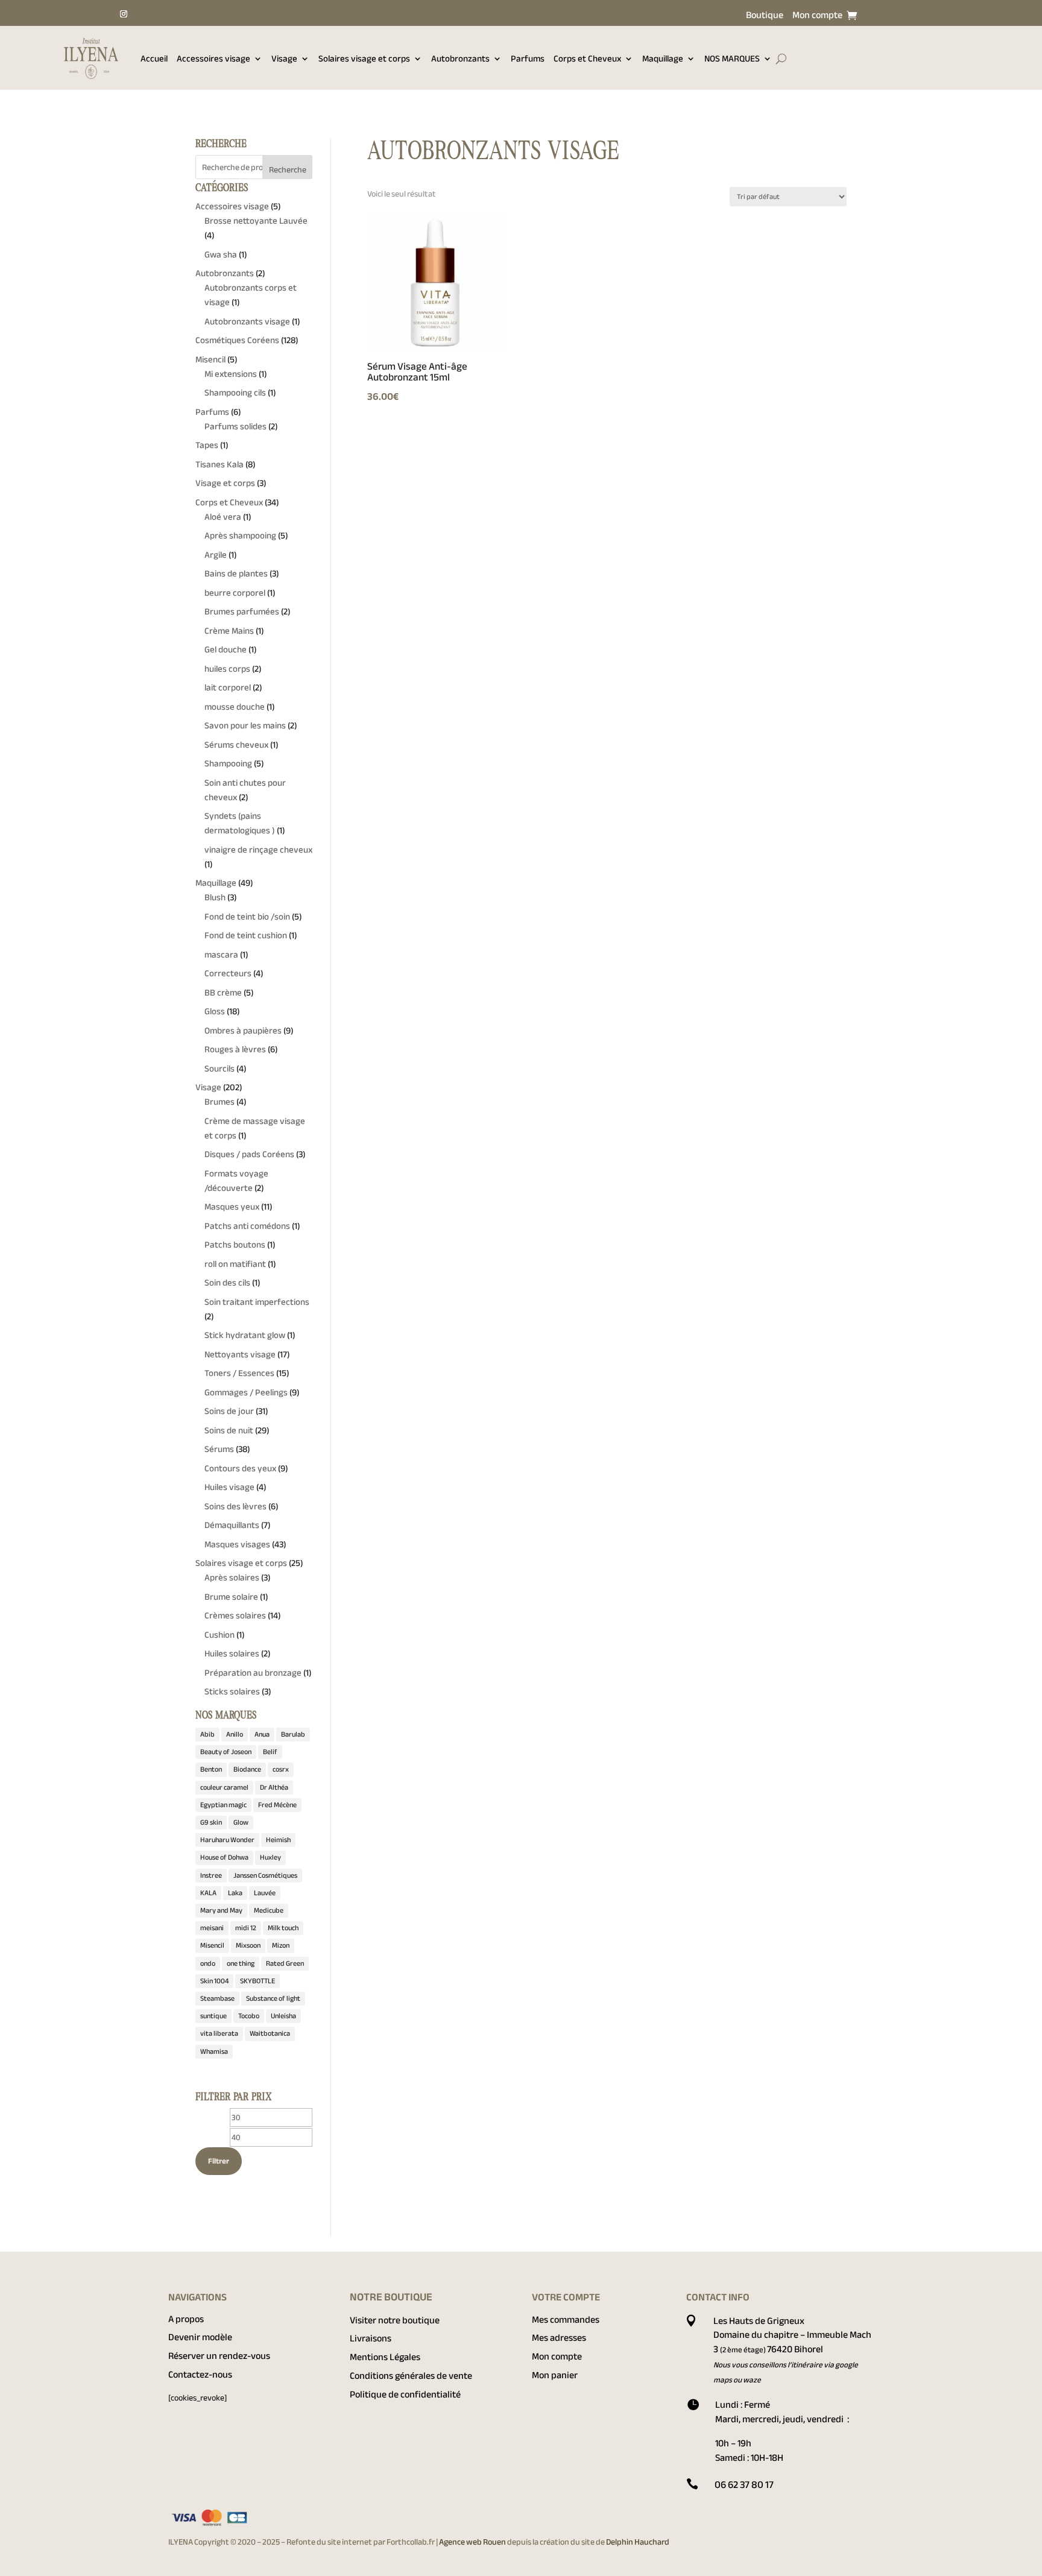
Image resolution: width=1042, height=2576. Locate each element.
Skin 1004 (214, 1981)
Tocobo (249, 2016)
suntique (213, 2016)
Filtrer (219, 2161)
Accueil (154, 58)
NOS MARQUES (732, 58)
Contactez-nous (200, 2375)
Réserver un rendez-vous (219, 2356)
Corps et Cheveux (587, 58)
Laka (235, 1893)
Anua (262, 1734)
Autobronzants (460, 58)
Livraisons (371, 2338)
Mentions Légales (385, 2357)
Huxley (270, 1857)
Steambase (217, 1998)
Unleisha (283, 2016)
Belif (270, 1752)
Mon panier (555, 2375)
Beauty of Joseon (226, 1752)
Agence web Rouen (473, 2542)
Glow (241, 1822)
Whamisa (214, 2051)
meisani (212, 1928)
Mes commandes (566, 2320)
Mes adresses (559, 2338)
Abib (207, 1734)
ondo (208, 1963)
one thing (241, 1963)
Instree (211, 1875)
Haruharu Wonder (227, 1840)
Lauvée (265, 1893)
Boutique (765, 17)
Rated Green (285, 1963)
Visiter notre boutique (395, 2320)
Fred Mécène (277, 1805)
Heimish (278, 1840)
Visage (284, 58)
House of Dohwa (224, 1857)
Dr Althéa (274, 1787)
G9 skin (211, 1822)
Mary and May (221, 1910)
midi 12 (246, 1928)
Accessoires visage (213, 58)
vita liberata (219, 2033)
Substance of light (273, 1998)
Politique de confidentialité (405, 2394)
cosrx (281, 1769)
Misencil (212, 1945)
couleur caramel (224, 1787)
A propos (186, 2319)
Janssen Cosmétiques (265, 1875)
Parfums (528, 58)
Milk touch (283, 1928)
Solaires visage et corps (364, 58)
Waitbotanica (270, 2033)
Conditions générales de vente (411, 2376)
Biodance (247, 1769)
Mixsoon (248, 1945)
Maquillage (663, 58)
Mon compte (817, 17)
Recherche (288, 170)
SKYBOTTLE (257, 1981)
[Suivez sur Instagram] (124, 14)
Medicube (269, 1910)
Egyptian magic (223, 1805)
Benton (211, 1769)
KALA (208, 1893)
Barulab (293, 1734)
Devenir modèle (200, 2337)
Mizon (281, 1945)
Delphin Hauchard (638, 2542)
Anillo (235, 1734)
